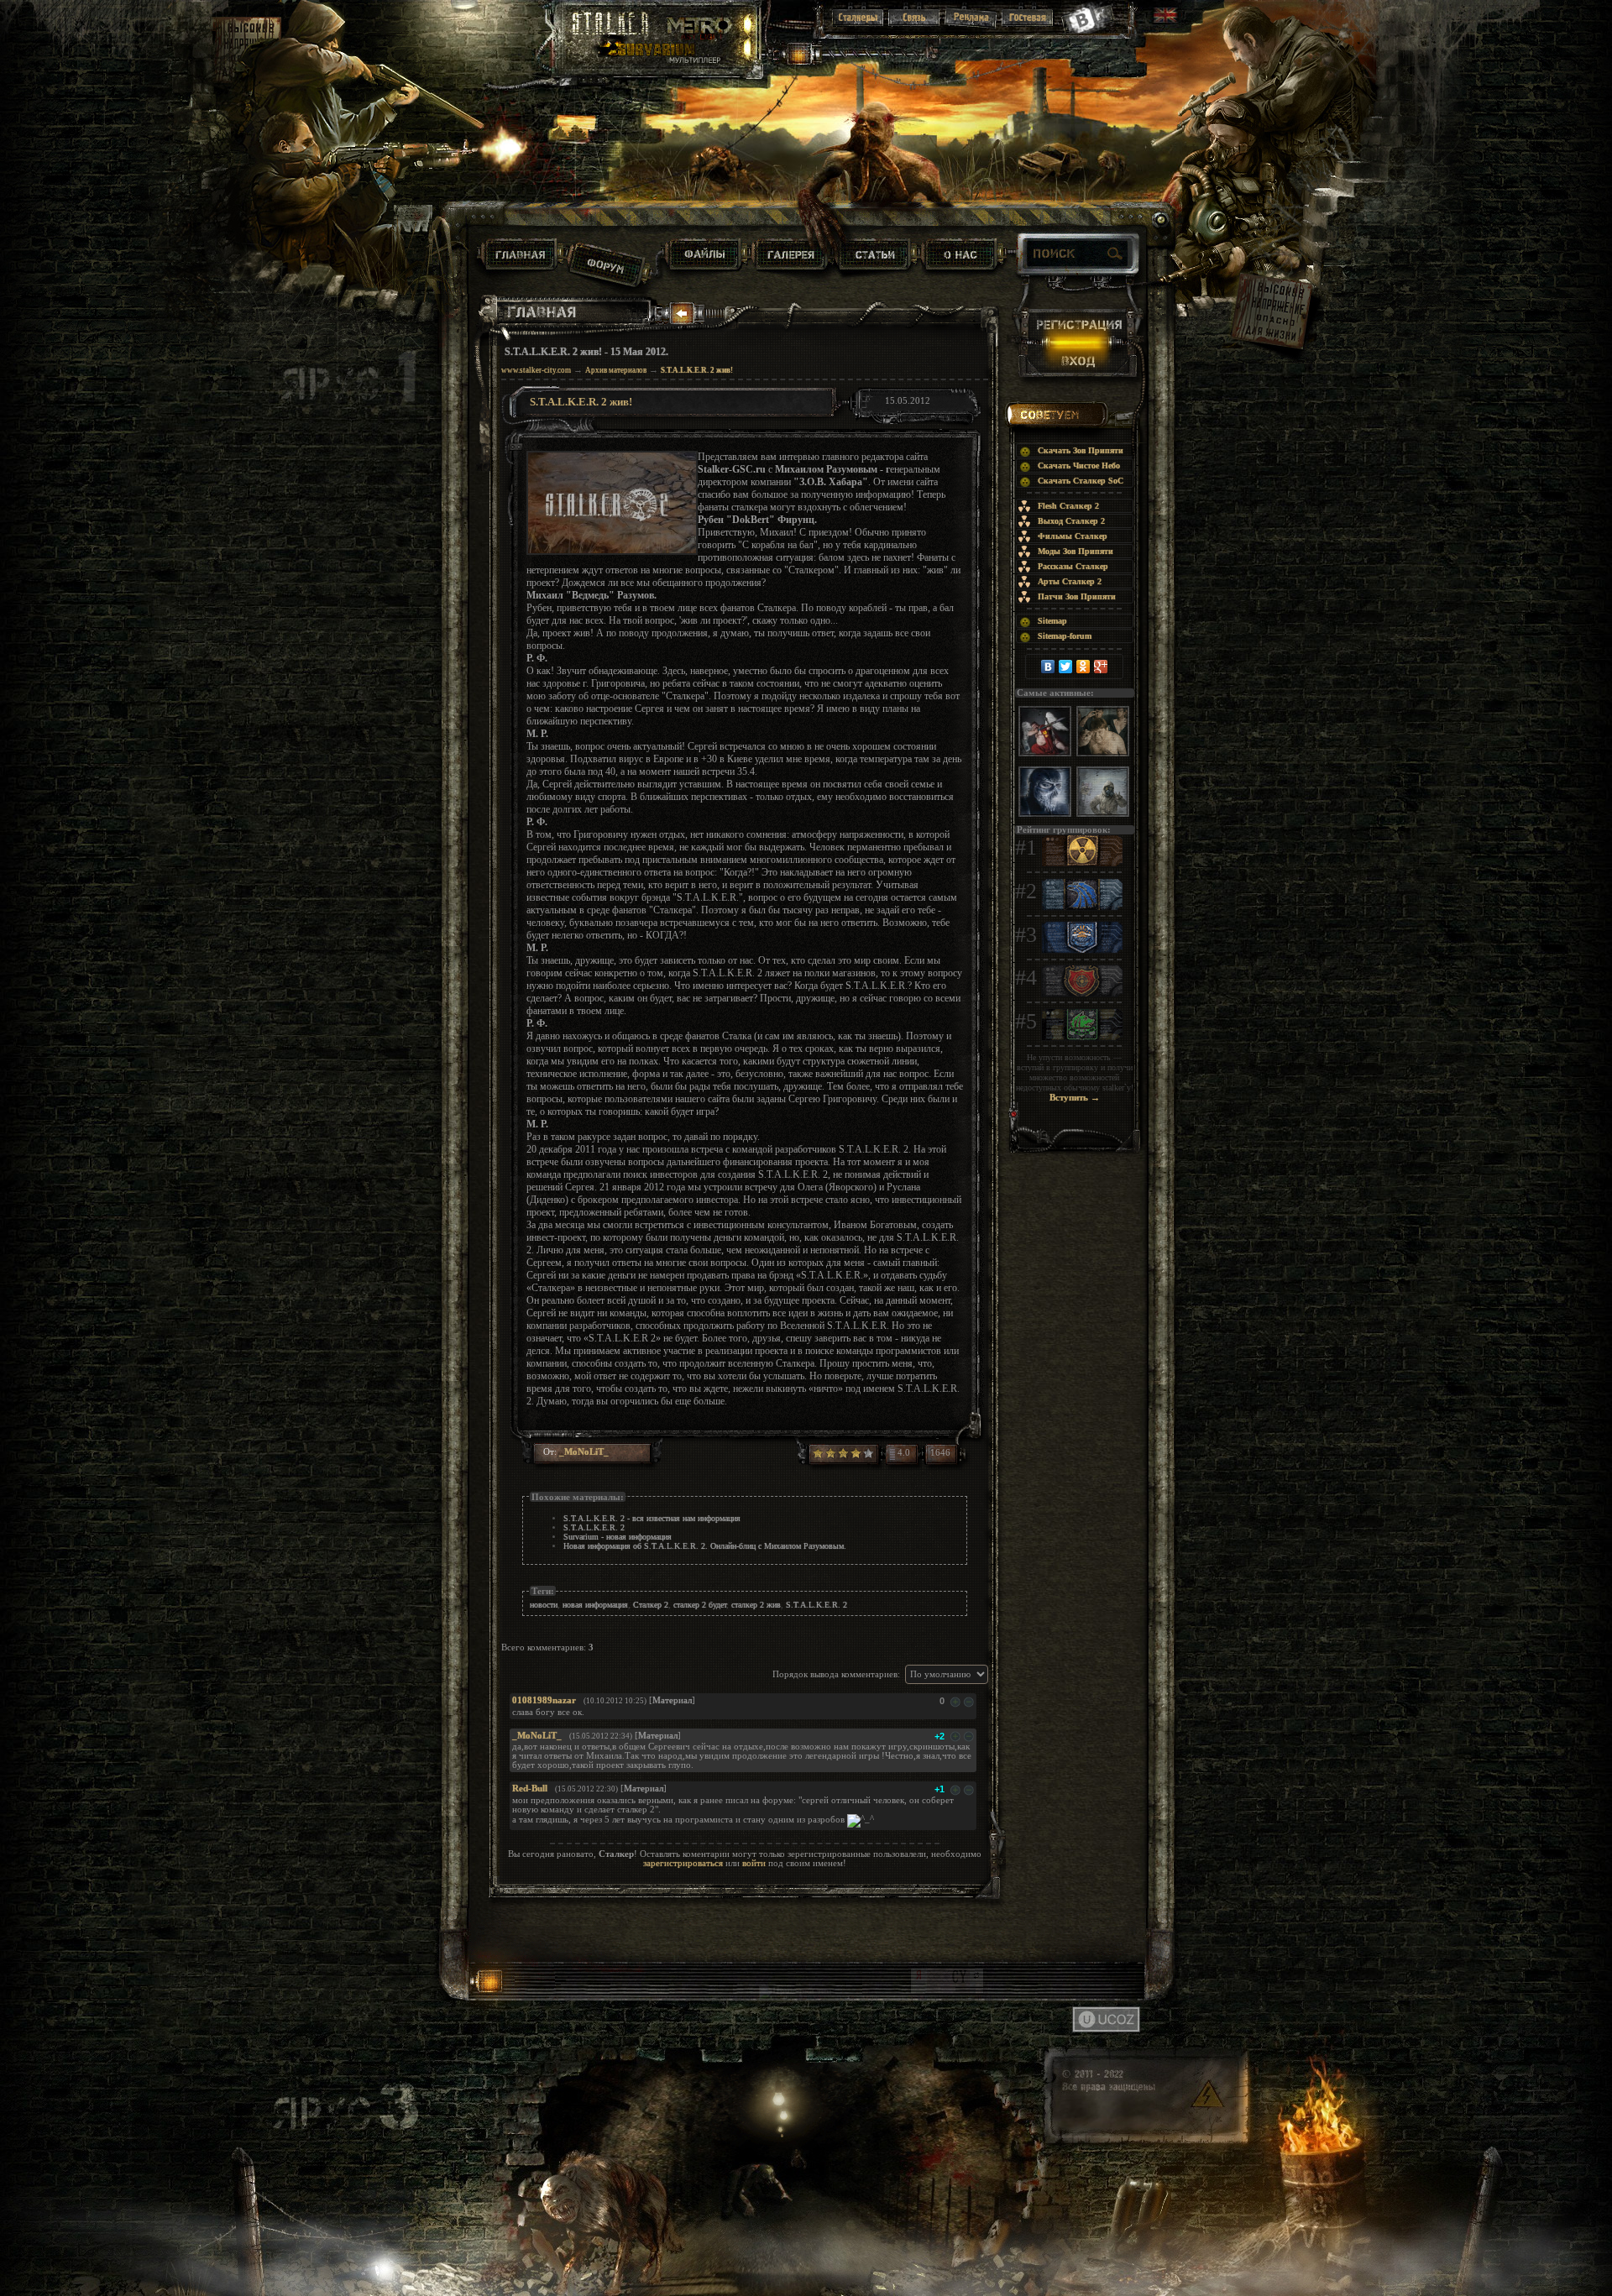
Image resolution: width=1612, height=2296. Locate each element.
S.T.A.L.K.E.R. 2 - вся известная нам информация (652, 1518)
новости (544, 1605)
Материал (672, 1700)
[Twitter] (1066, 667)
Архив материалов (616, 370)
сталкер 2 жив (756, 1605)
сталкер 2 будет (700, 1605)
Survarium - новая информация (618, 1537)
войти (754, 1863)
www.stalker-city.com (536, 370)
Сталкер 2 (651, 1605)
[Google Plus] (1101, 667)
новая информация (595, 1605)
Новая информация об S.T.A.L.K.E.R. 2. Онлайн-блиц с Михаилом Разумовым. (705, 1546)
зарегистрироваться (683, 1863)
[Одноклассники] (1083, 667)
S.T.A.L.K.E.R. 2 (594, 1527)
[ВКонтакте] (1048, 667)
